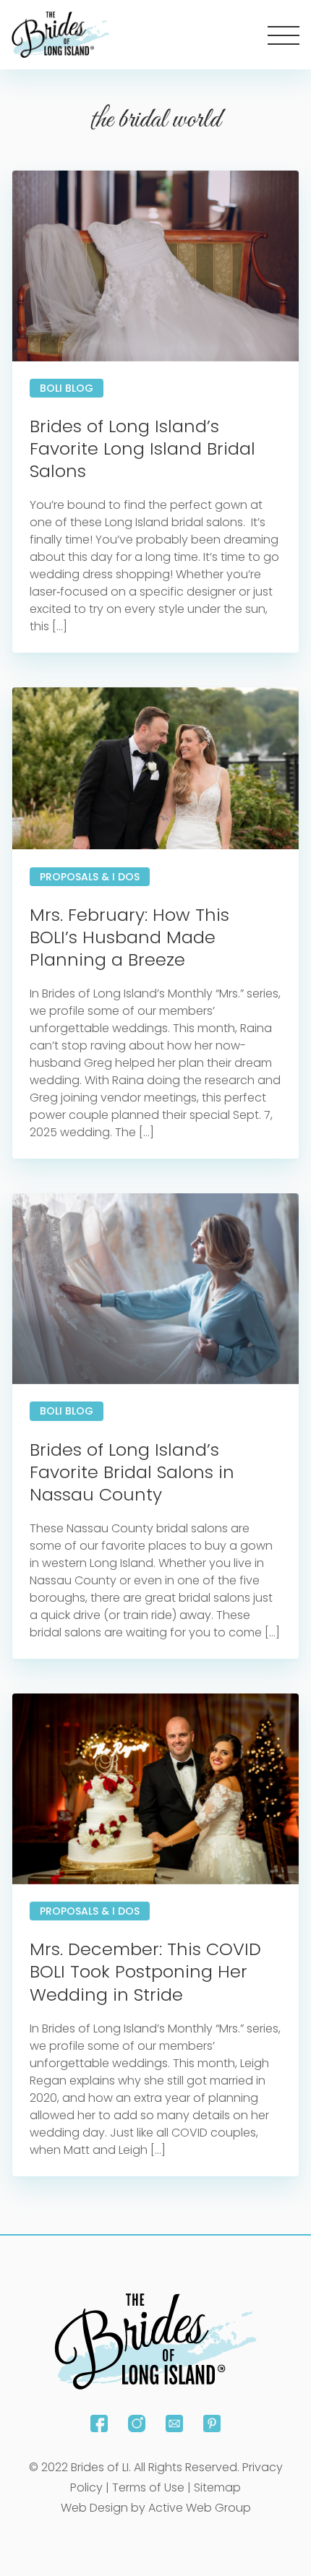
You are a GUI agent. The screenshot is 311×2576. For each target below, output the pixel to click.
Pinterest (212, 2423)
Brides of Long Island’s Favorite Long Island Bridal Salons (142, 448)
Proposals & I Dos (90, 877)
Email (174, 2423)
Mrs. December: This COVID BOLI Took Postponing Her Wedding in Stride (145, 1971)
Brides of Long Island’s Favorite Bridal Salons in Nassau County (132, 1472)
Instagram (137, 2423)
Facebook (99, 2423)
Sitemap (217, 2487)
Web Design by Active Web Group (156, 2508)
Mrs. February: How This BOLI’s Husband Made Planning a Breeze (129, 937)
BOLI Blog (67, 388)
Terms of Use (148, 2487)
